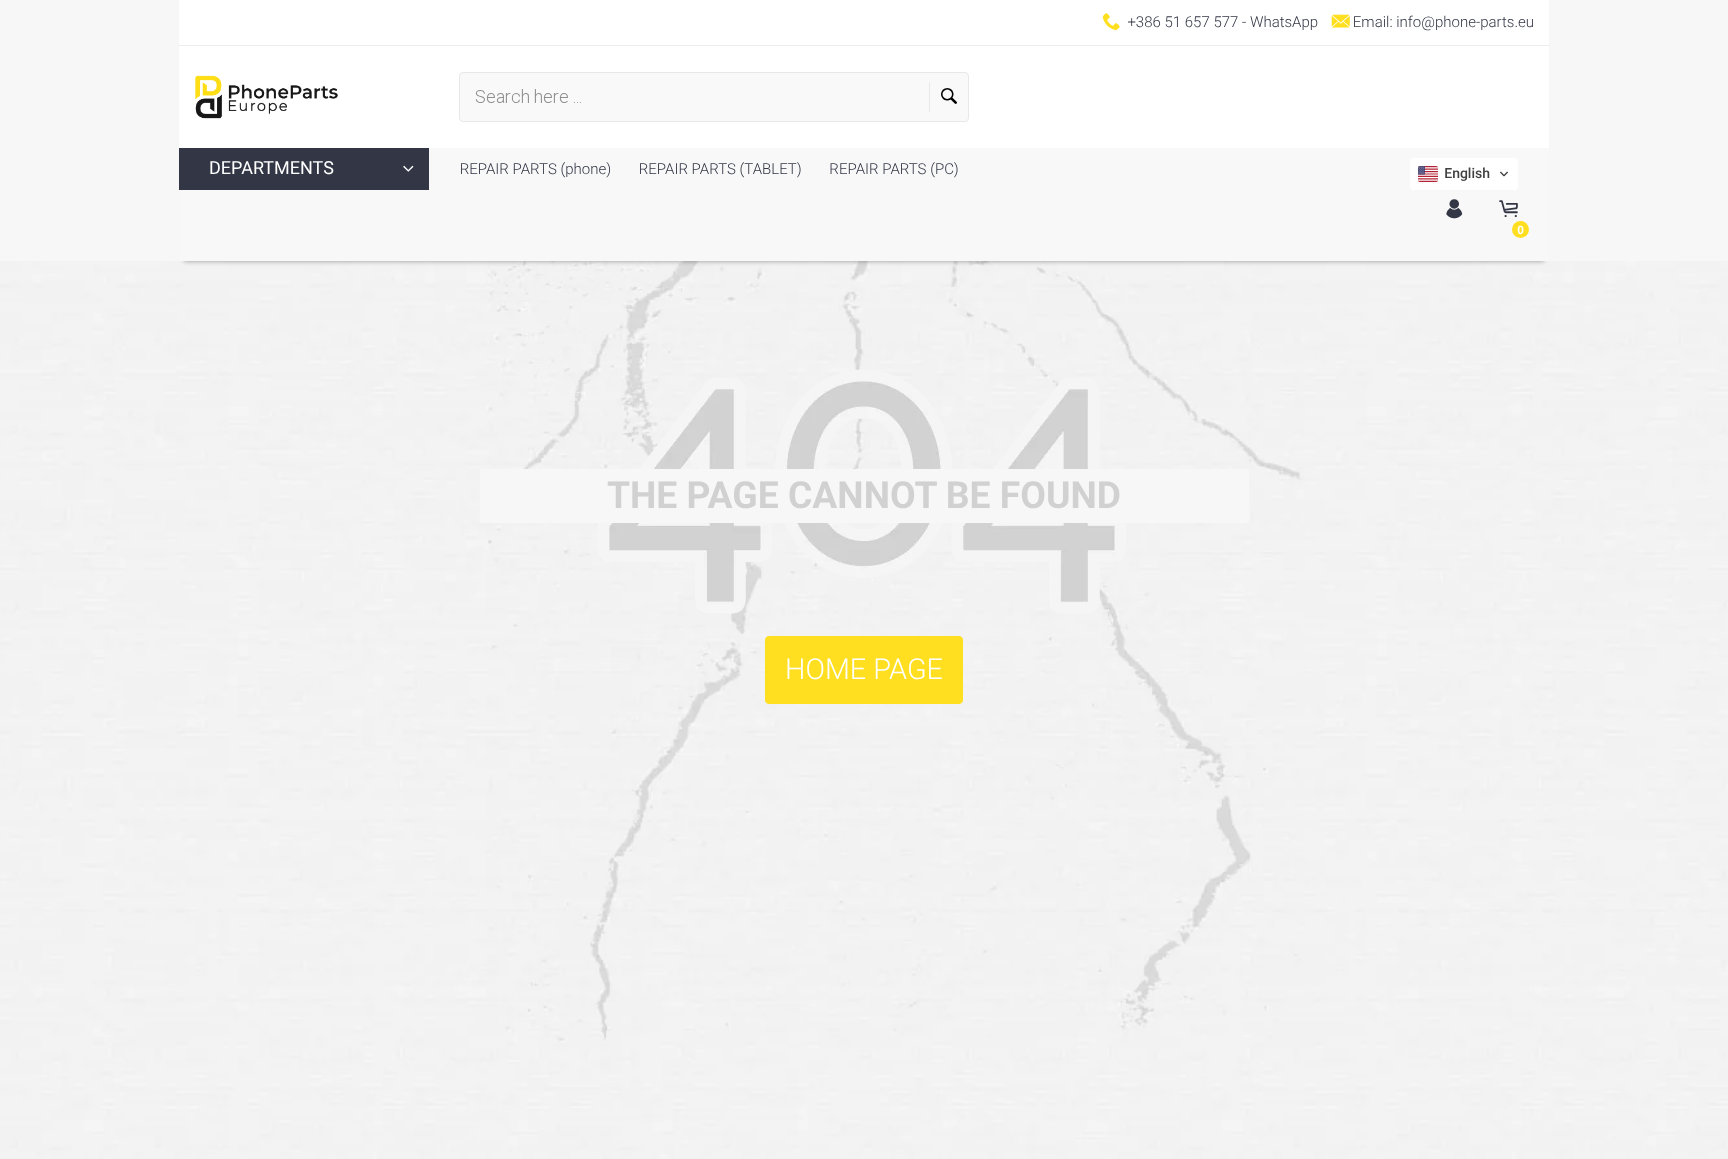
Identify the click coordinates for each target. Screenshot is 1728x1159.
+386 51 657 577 (1182, 22)
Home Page (864, 670)
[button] (1464, 174)
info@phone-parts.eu (1465, 22)
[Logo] (266, 97)
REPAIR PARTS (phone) (535, 169)
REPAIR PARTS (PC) (892, 169)
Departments (271, 168)
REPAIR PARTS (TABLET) (718, 169)
